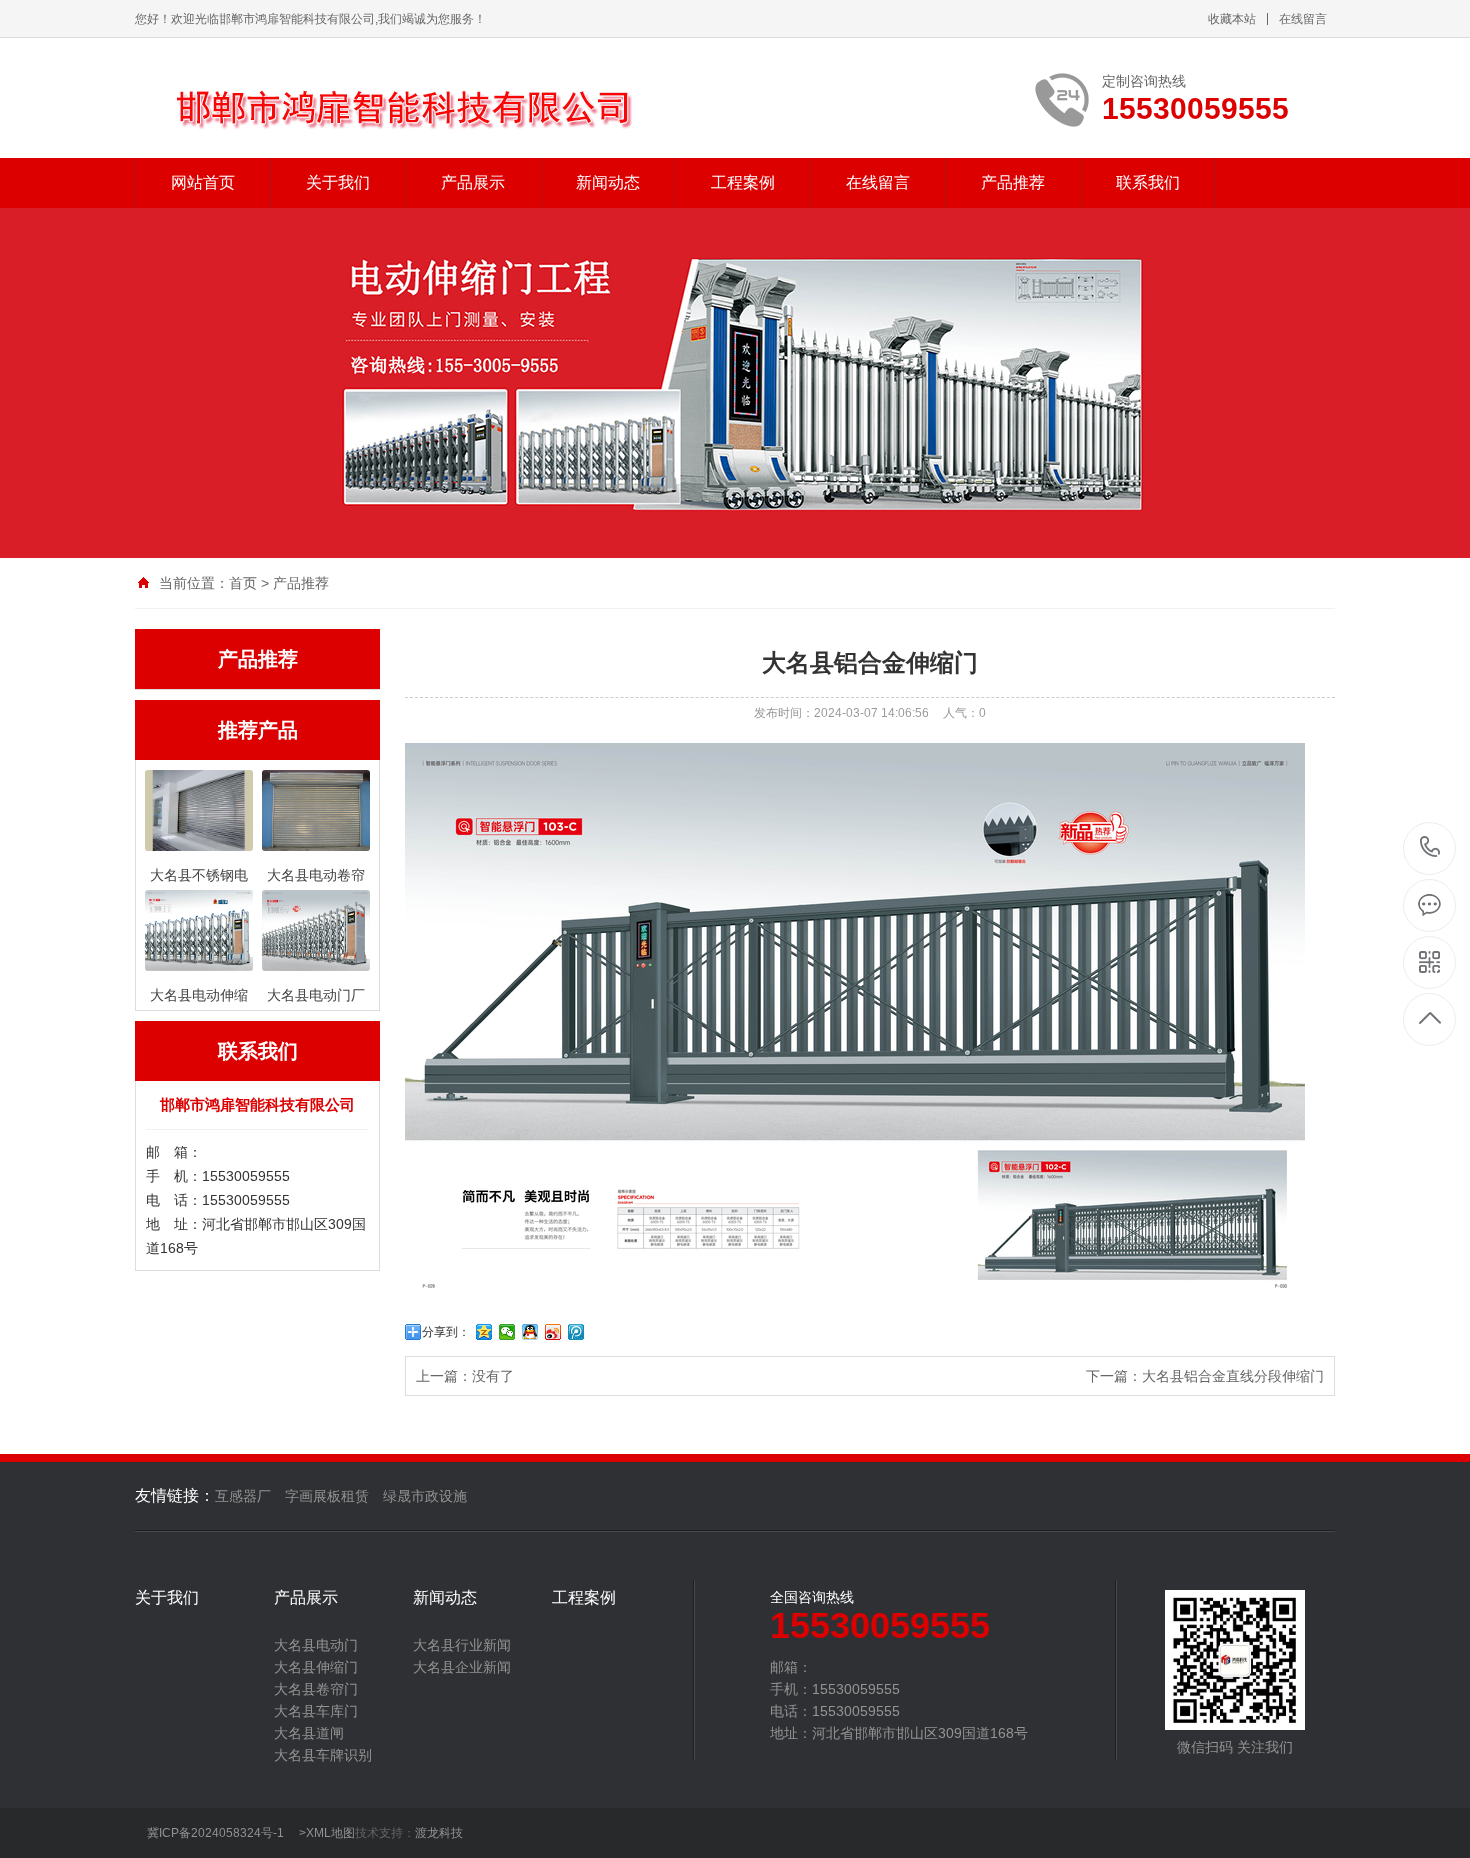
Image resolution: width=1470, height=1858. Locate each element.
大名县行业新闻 (462, 1645)
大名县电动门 (316, 1645)
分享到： (446, 1332)
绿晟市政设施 (425, 1496)
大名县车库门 (316, 1711)
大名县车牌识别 (323, 1755)
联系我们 (1148, 182)
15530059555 (1430, 848)
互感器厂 (243, 1496)
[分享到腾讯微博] (576, 1332)
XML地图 (330, 1833)
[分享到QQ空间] (484, 1332)
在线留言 (1303, 19)
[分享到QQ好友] (530, 1332)
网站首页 (203, 182)
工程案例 (743, 182)
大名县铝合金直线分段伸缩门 (1233, 1376)
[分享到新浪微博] (553, 1332)
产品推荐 (1013, 182)
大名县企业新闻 (462, 1667)
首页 (243, 583)
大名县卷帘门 (316, 1689)
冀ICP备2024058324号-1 (215, 1833)
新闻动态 (608, 182)
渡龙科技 (439, 1833)
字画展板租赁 (327, 1496)
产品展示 (473, 182)
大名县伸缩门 (316, 1667)
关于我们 (338, 182)
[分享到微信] (507, 1332)
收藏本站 (1232, 19)
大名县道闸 (309, 1733)
